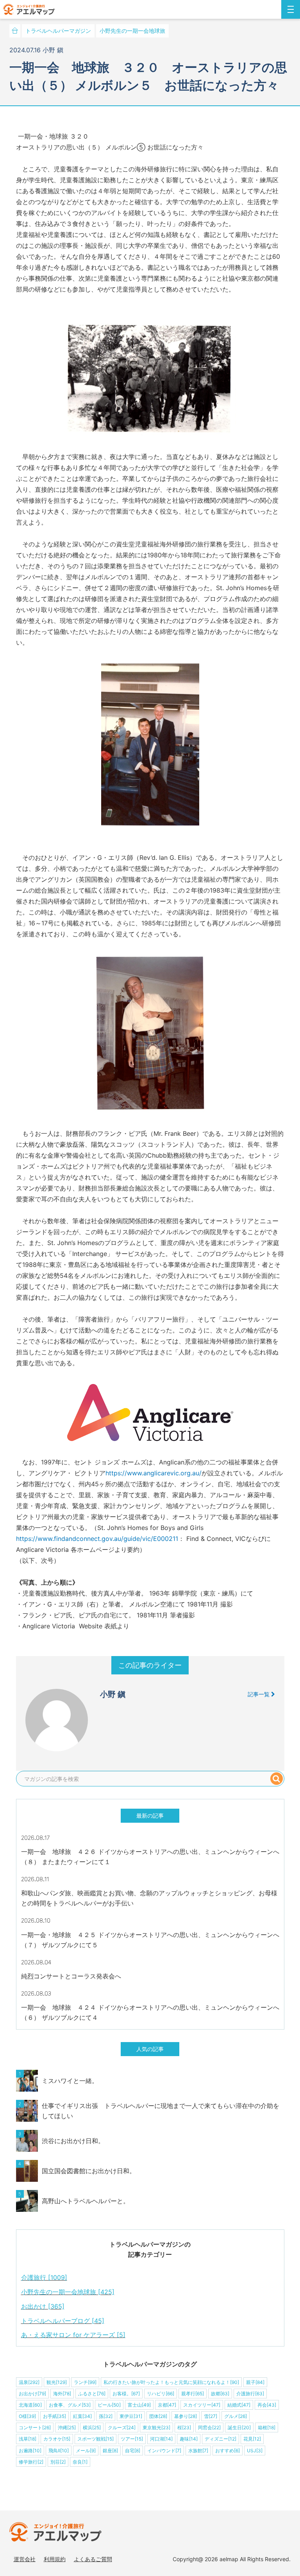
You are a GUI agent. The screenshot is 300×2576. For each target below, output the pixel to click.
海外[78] (62, 2394)
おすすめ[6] (228, 2451)
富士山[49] (139, 2405)
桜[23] (184, 2427)
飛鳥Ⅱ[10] (59, 2451)
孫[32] (106, 2416)
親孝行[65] (193, 2394)
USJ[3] (255, 2451)
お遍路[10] (30, 2451)
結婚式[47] (239, 2405)
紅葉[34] (82, 2416)
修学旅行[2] (31, 2462)
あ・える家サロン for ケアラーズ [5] (73, 2335)
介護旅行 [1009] (44, 2277)
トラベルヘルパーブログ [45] (63, 2321)
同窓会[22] (209, 2427)
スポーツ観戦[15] (96, 2439)
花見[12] (252, 2439)
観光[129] (57, 2382)
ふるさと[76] (92, 2394)
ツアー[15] (132, 2439)
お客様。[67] (126, 2394)
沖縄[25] (67, 2427)
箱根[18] (267, 2427)
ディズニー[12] (221, 2439)
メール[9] (86, 2451)
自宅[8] (133, 2451)
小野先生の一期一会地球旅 (132, 31)
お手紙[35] (54, 2416)
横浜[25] (92, 2427)
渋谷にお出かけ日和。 (73, 2141)
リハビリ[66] (161, 2394)
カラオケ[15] (57, 2439)
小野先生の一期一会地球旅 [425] (68, 2292)
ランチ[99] (85, 2382)
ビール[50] (109, 2405)
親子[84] (255, 2382)
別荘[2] (58, 2462)
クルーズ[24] (122, 2427)
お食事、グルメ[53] (70, 2405)
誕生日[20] (239, 2427)
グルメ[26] (236, 2416)
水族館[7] (198, 2451)
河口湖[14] (161, 2439)
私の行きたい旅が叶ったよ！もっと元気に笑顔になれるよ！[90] (171, 2382)
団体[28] (158, 2416)
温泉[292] (29, 2382)
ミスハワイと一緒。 (70, 2081)
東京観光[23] (156, 2427)
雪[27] (211, 2416)
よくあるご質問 (93, 2559)
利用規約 (55, 2559)
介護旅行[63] (250, 2394)
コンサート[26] (35, 2427)
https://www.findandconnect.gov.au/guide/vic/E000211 (97, 1539)
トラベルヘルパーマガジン (58, 31)
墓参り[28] (186, 2416)
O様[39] (27, 2416)
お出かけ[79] (32, 2394)
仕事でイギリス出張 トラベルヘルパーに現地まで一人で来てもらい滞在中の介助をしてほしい (161, 2111)
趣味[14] (189, 2439)
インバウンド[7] (164, 2451)
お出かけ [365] (43, 2306)
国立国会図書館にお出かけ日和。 (89, 2171)
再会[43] (267, 2405)
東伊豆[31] (131, 2416)
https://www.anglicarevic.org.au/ (154, 1473)
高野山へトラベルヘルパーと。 (86, 2201)
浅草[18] (28, 2439)
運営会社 (25, 2559)
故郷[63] (220, 2394)
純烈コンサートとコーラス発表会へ (71, 1976)
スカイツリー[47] (202, 2405)
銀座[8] (110, 2451)
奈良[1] (80, 2462)
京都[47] (167, 2405)
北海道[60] (30, 2405)
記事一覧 (259, 1694)
